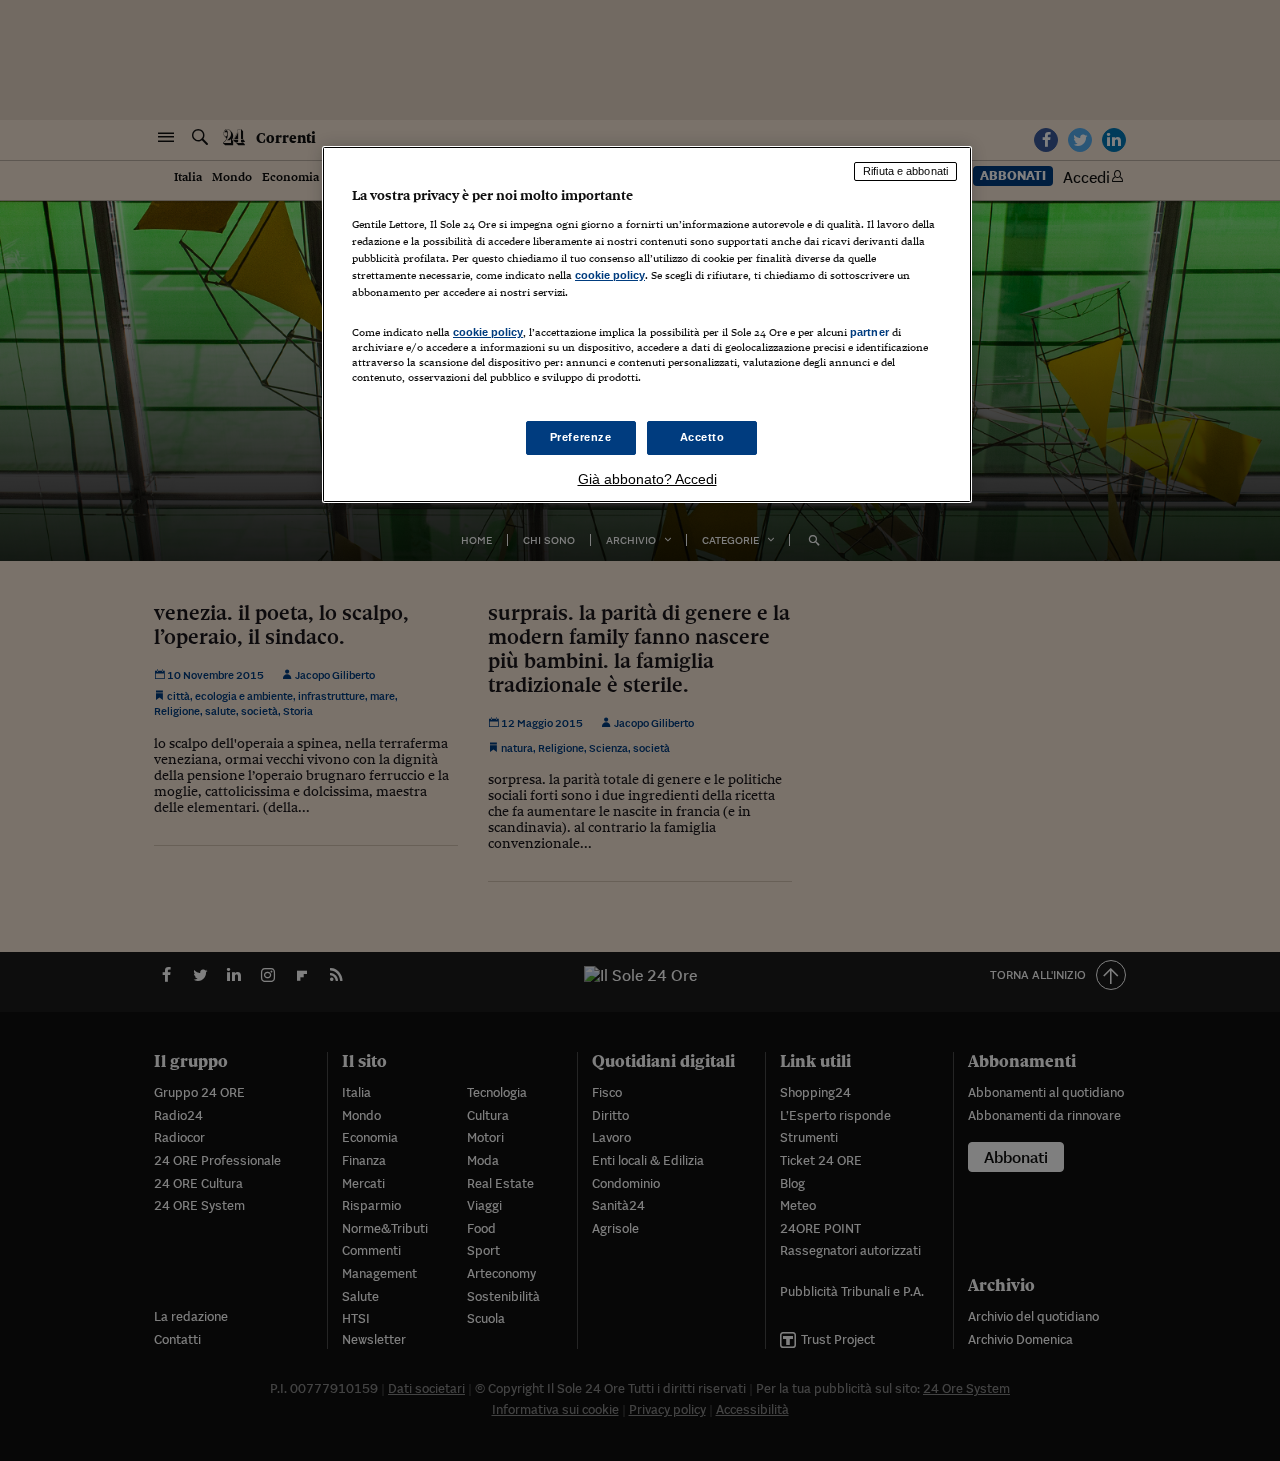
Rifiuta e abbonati (905, 171)
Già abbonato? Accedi (647, 479)
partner (869, 332)
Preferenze (581, 437)
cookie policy (610, 275)
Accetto (702, 437)
